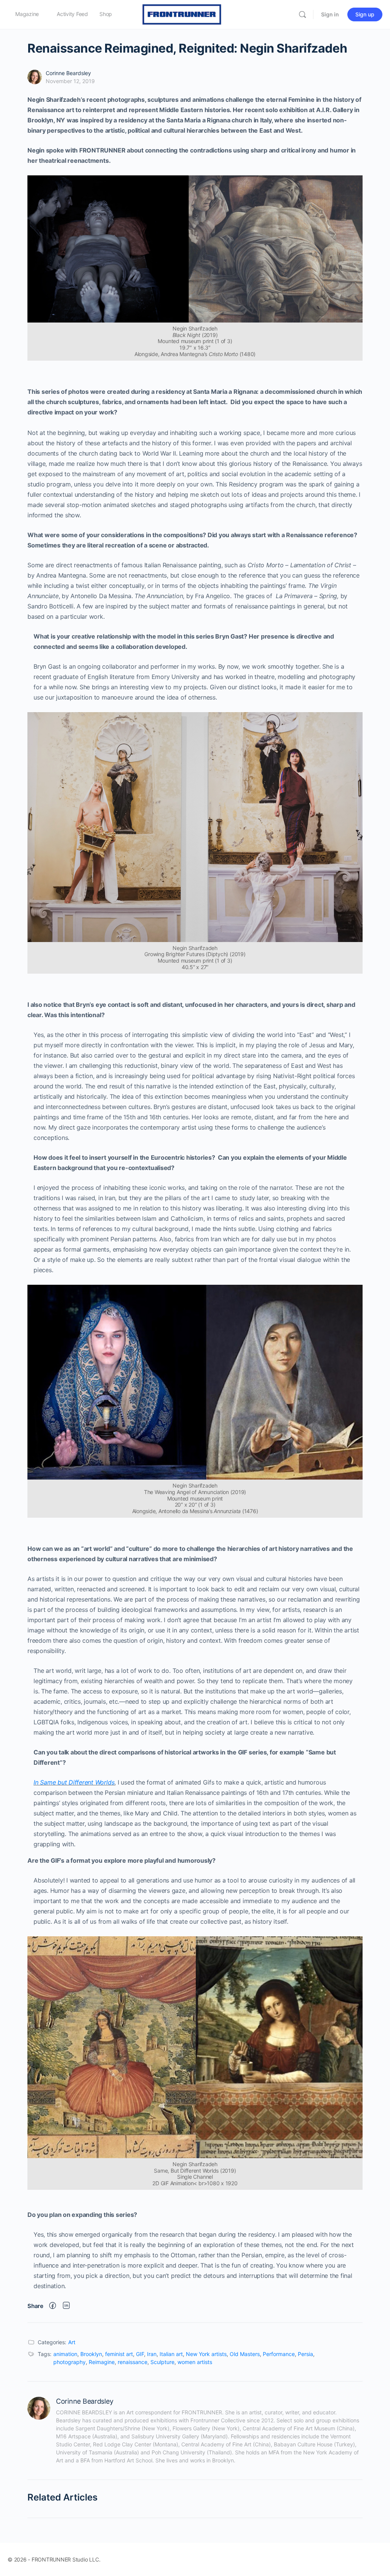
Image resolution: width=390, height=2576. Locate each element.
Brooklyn (91, 2354)
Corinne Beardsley (68, 73)
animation (65, 2354)
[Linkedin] (66, 2306)
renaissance (133, 2362)
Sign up (365, 14)
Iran (152, 2354)
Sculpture (162, 2362)
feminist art (119, 2354)
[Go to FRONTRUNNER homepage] (182, 14)
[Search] (302, 14)
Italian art (171, 2354)
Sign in (330, 14)
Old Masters (245, 2354)
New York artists (206, 2354)
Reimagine (102, 2362)
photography (70, 2362)
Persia (305, 2354)
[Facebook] (53, 2306)
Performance (279, 2354)
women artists (195, 2362)
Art (72, 2342)
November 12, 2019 (70, 81)
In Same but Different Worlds (74, 1782)
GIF (140, 2354)
